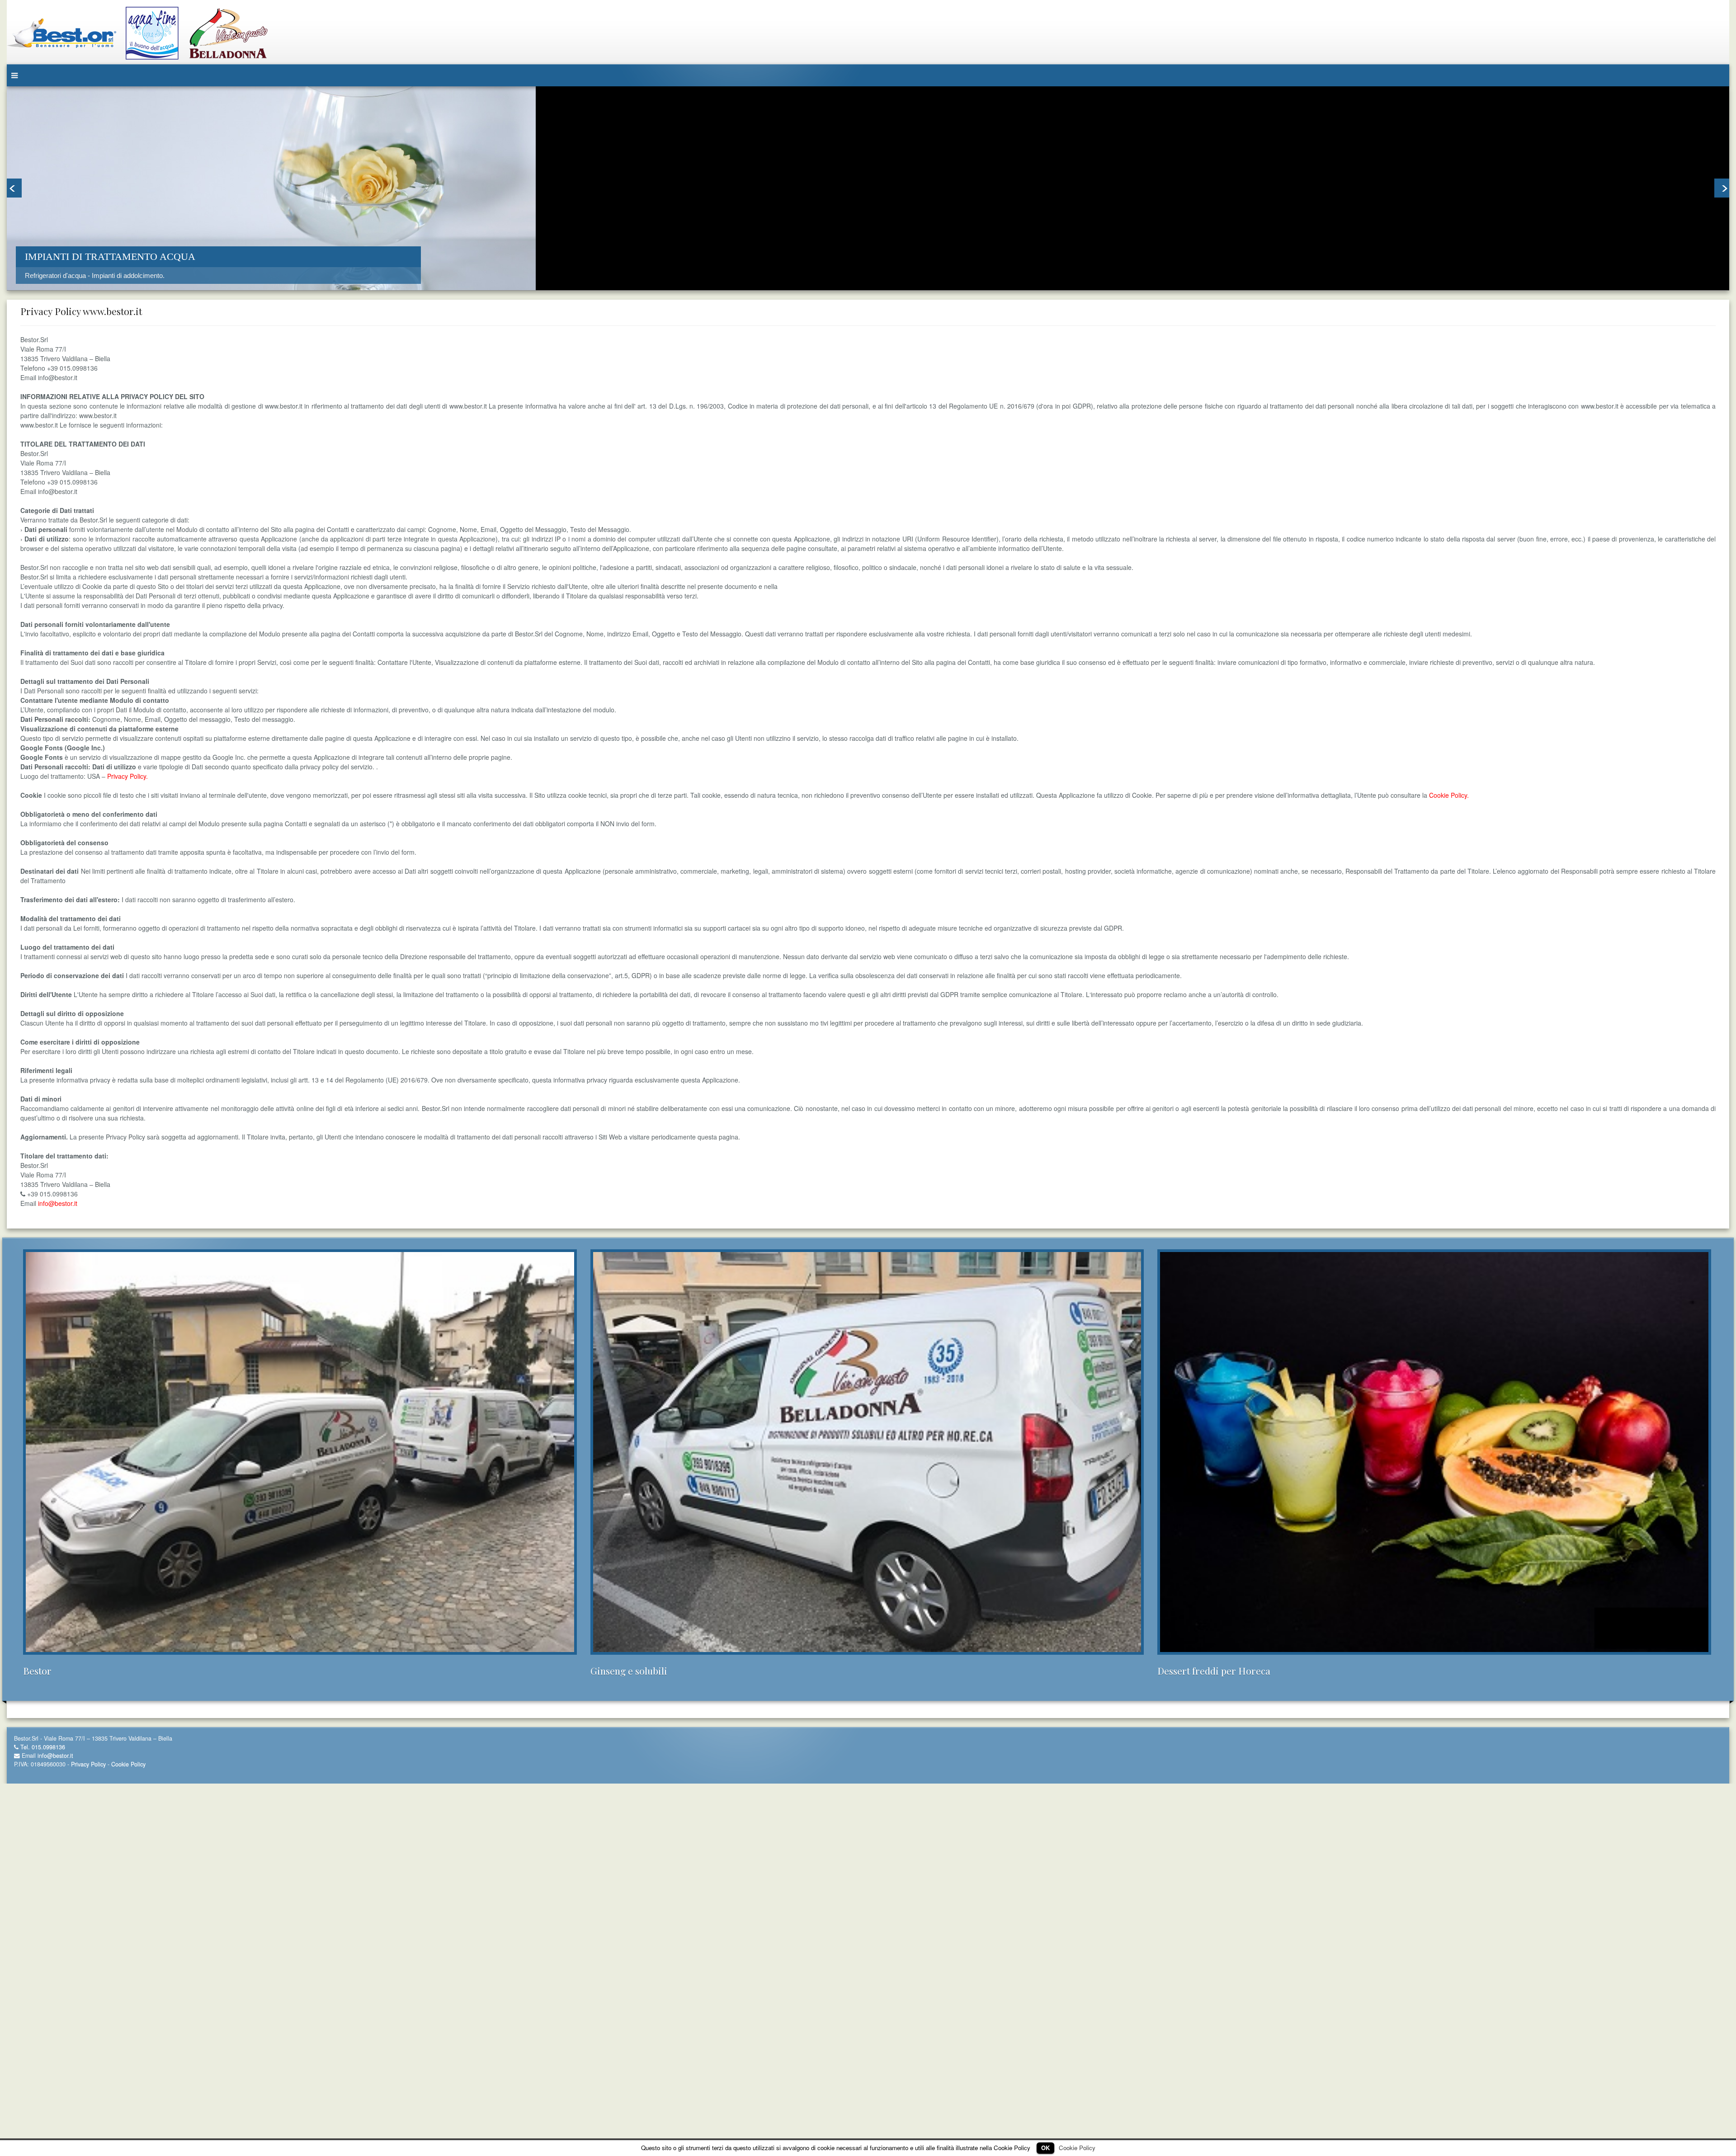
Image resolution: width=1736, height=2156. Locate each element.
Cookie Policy (799, 586)
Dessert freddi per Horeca (1214, 1671)
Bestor (37, 1671)
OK (1045, 2148)
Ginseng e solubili (629, 1671)
